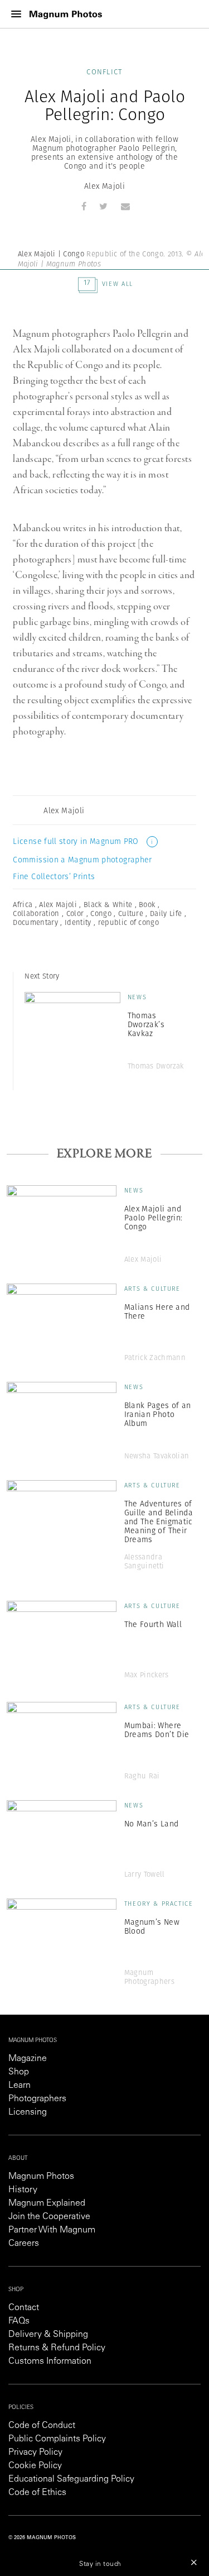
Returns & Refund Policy (57, 2348)
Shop (19, 2072)
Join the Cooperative (49, 2217)
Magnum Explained (47, 2203)
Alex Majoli (104, 186)
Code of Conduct (42, 2426)
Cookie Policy (35, 2466)
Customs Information (50, 2362)
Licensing (28, 2112)
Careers (24, 2244)
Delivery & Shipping (48, 2335)
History (23, 2190)
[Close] (194, 2562)
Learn (20, 2086)
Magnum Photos (41, 2177)
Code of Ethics (37, 2493)
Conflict (104, 72)
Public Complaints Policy (57, 2439)
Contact (24, 2308)
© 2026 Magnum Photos (42, 2538)
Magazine (28, 2059)
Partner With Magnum (52, 2230)
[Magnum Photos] (66, 14)
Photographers (37, 2099)
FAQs (19, 2321)
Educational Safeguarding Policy (71, 2479)
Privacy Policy (35, 2453)
